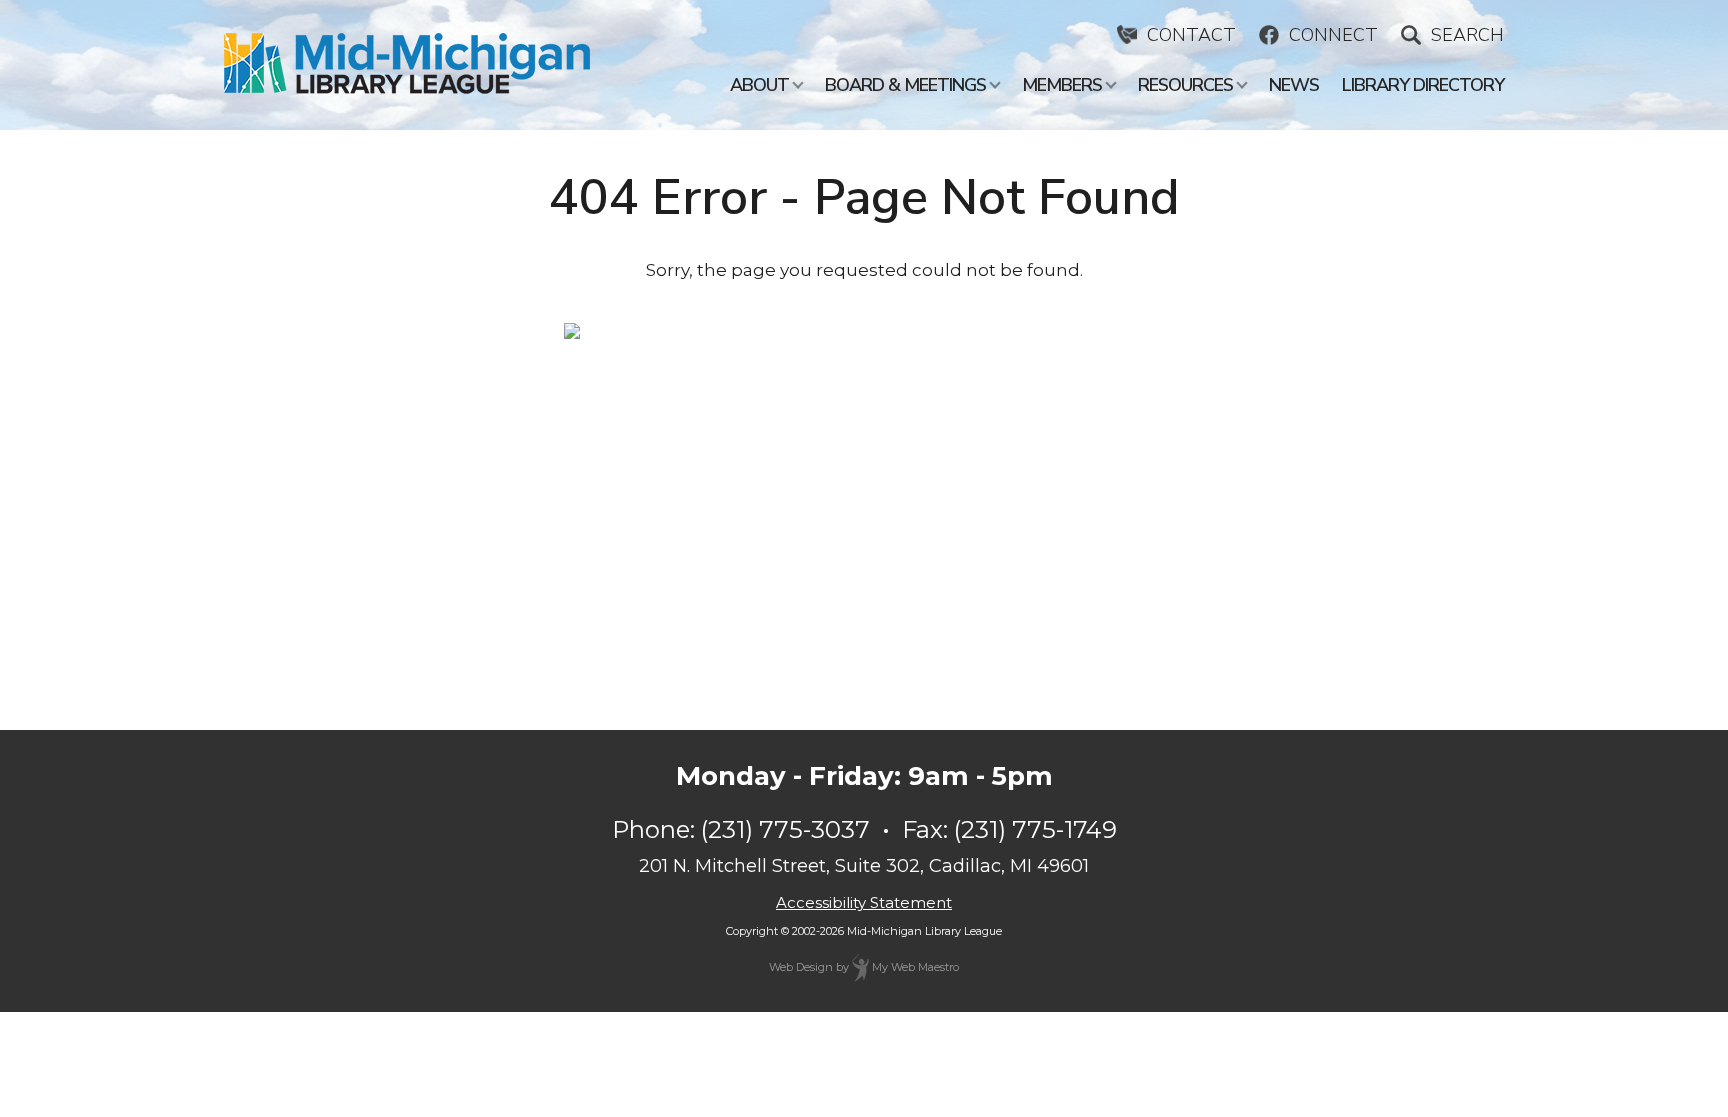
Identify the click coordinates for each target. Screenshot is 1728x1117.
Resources (1185, 85)
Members (1062, 85)
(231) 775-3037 (785, 829)
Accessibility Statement (864, 902)
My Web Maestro (914, 967)
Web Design (801, 967)
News (1294, 85)
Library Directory (1423, 85)
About (759, 85)
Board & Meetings (905, 85)
